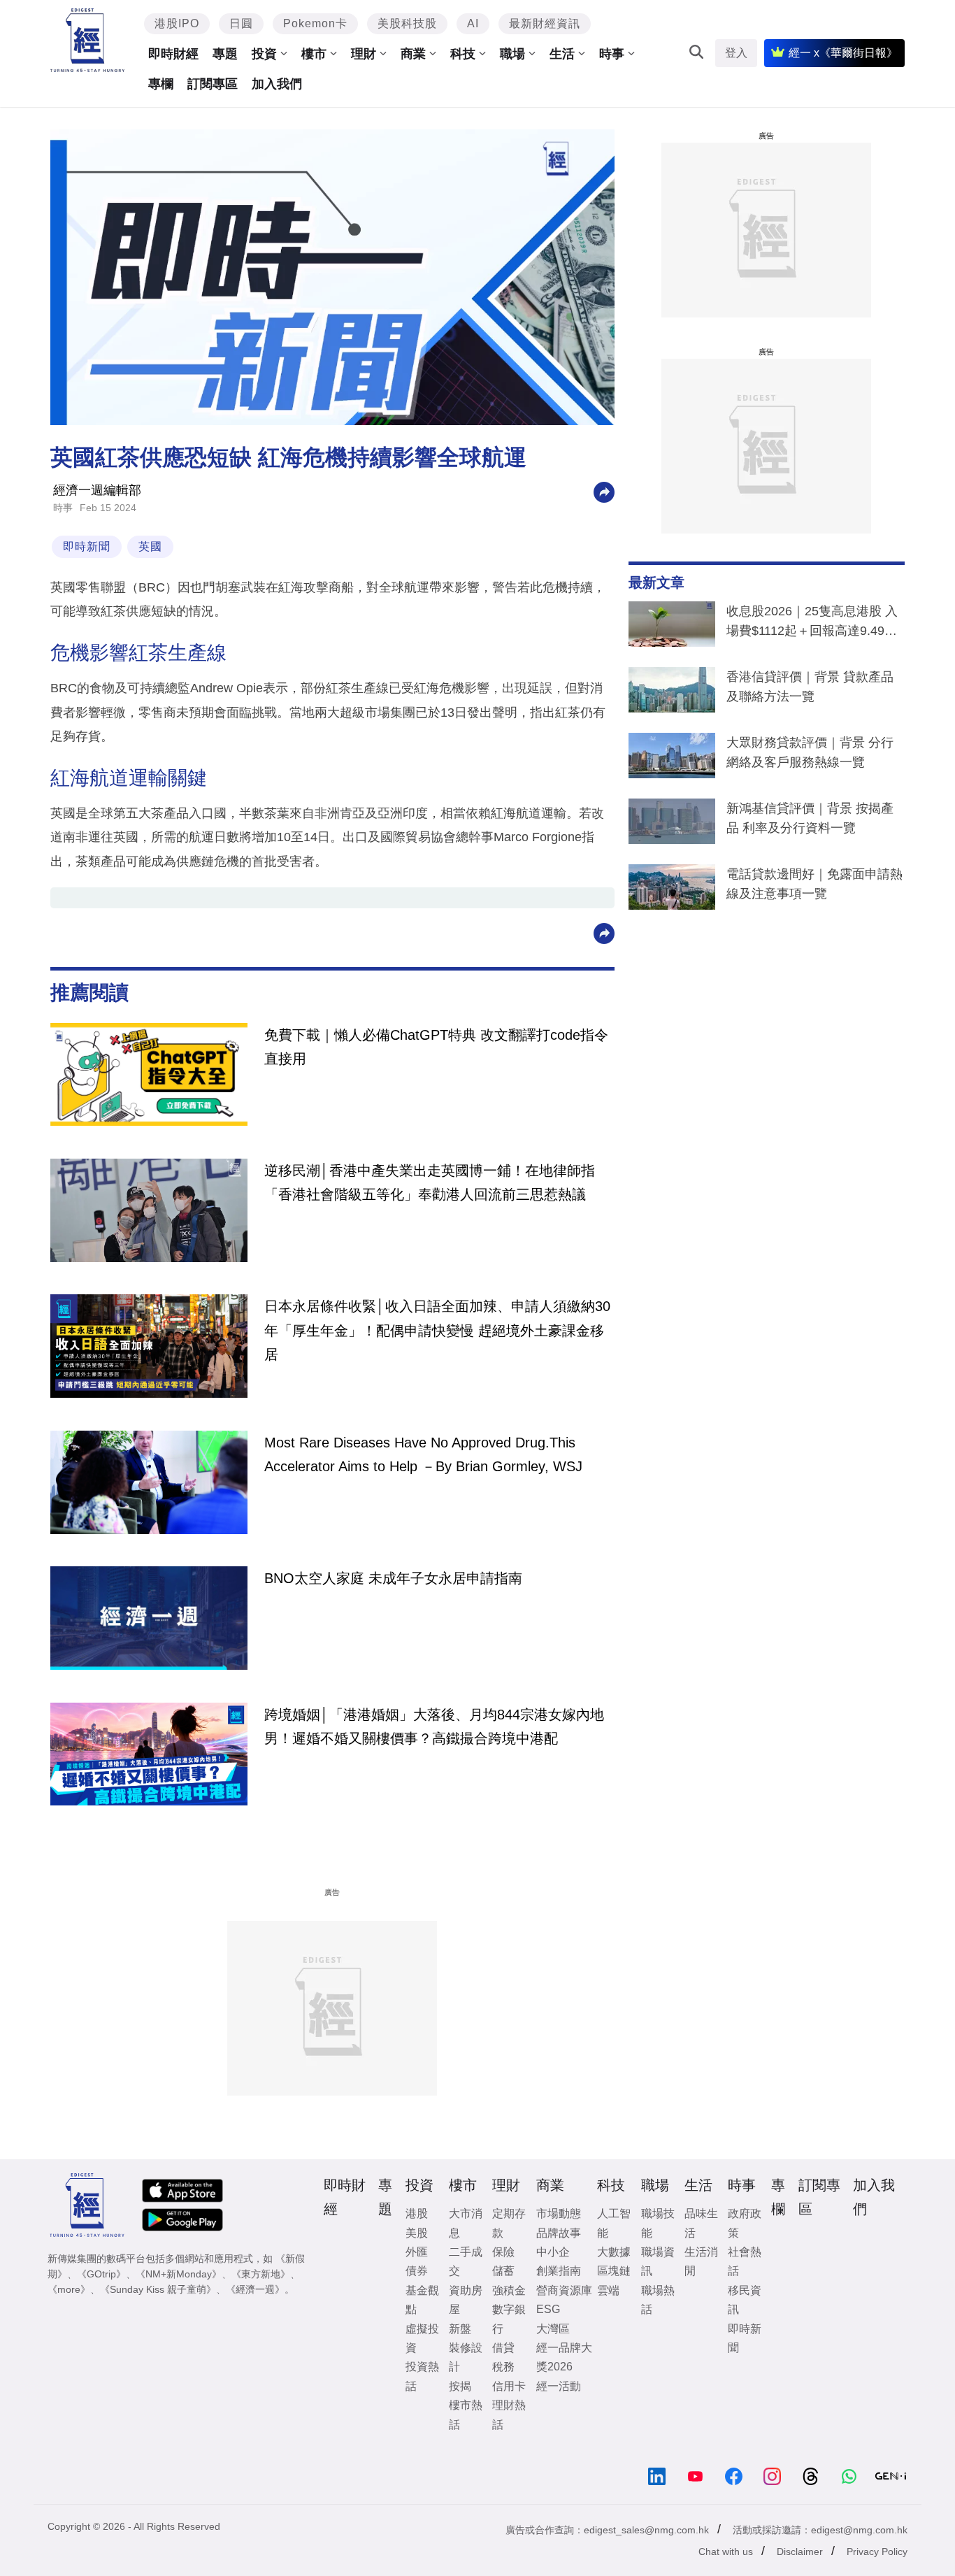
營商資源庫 (564, 2290)
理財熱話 (509, 2414)
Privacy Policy (877, 2552)
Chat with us (726, 2552)
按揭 (460, 2386)
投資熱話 (422, 2376)
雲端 (608, 2290)
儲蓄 (503, 2271)
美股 (417, 2233)
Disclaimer (800, 2552)
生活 (562, 54)
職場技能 (658, 2223)
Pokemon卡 (315, 23)
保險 (503, 2252)
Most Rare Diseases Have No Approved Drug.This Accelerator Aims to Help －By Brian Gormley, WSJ (423, 1454)
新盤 (460, 2329)
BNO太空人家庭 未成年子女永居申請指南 (393, 1578)
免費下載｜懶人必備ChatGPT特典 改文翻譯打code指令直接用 (436, 1047)
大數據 (614, 2252)
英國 (150, 546)
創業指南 (559, 2271)
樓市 (314, 54)
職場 (512, 54)
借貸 (503, 2348)
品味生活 (701, 2223)
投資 (264, 54)
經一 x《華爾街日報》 (843, 53)
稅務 (503, 2367)
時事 (612, 54)
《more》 (69, 2289)
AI (473, 23)
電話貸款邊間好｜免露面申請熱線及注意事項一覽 (814, 884)
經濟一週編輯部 (97, 490)
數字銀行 (509, 2319)
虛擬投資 (422, 2338)
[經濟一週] (88, 40)
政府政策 (745, 2223)
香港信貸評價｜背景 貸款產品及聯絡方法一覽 (810, 687)
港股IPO (177, 23)
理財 (364, 54)
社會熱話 (745, 2261)
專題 (225, 54)
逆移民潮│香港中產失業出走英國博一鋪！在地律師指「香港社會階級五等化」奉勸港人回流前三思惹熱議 (430, 1182)
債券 (417, 2271)
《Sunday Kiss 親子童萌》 (158, 2289)
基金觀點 (422, 2300)
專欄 (161, 84)
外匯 (417, 2252)
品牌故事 (559, 2233)
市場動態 (559, 2213)
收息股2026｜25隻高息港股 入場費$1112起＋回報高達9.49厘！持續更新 (812, 624)
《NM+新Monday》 (179, 2274)
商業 (413, 54)
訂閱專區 (213, 84)
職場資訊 (658, 2261)
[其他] (604, 491)
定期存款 (509, 2223)
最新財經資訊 (545, 23)
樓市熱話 (466, 2414)
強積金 (509, 2290)
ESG (548, 2309)
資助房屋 (466, 2300)
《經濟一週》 (255, 2289)
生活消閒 (701, 2261)
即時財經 (173, 54)
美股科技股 (407, 23)
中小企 (553, 2252)
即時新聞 (87, 546)
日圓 (241, 23)
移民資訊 (745, 2300)
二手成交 (466, 2261)
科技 (463, 54)
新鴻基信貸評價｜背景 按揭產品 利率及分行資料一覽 (810, 818)
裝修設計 (466, 2357)
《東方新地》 (261, 2274)
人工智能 (614, 2223)
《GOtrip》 (101, 2274)
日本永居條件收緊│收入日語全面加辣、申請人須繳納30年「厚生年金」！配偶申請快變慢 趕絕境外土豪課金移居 (437, 1330)
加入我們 (277, 84)
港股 (417, 2213)
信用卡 (509, 2386)
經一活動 (559, 2386)
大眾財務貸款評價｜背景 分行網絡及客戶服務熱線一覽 (810, 752)
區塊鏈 (614, 2271)
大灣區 (553, 2329)
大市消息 (466, 2223)
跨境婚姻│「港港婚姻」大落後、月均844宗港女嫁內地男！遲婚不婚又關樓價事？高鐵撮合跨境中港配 (434, 1726)
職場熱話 (658, 2300)
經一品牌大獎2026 (564, 2357)
